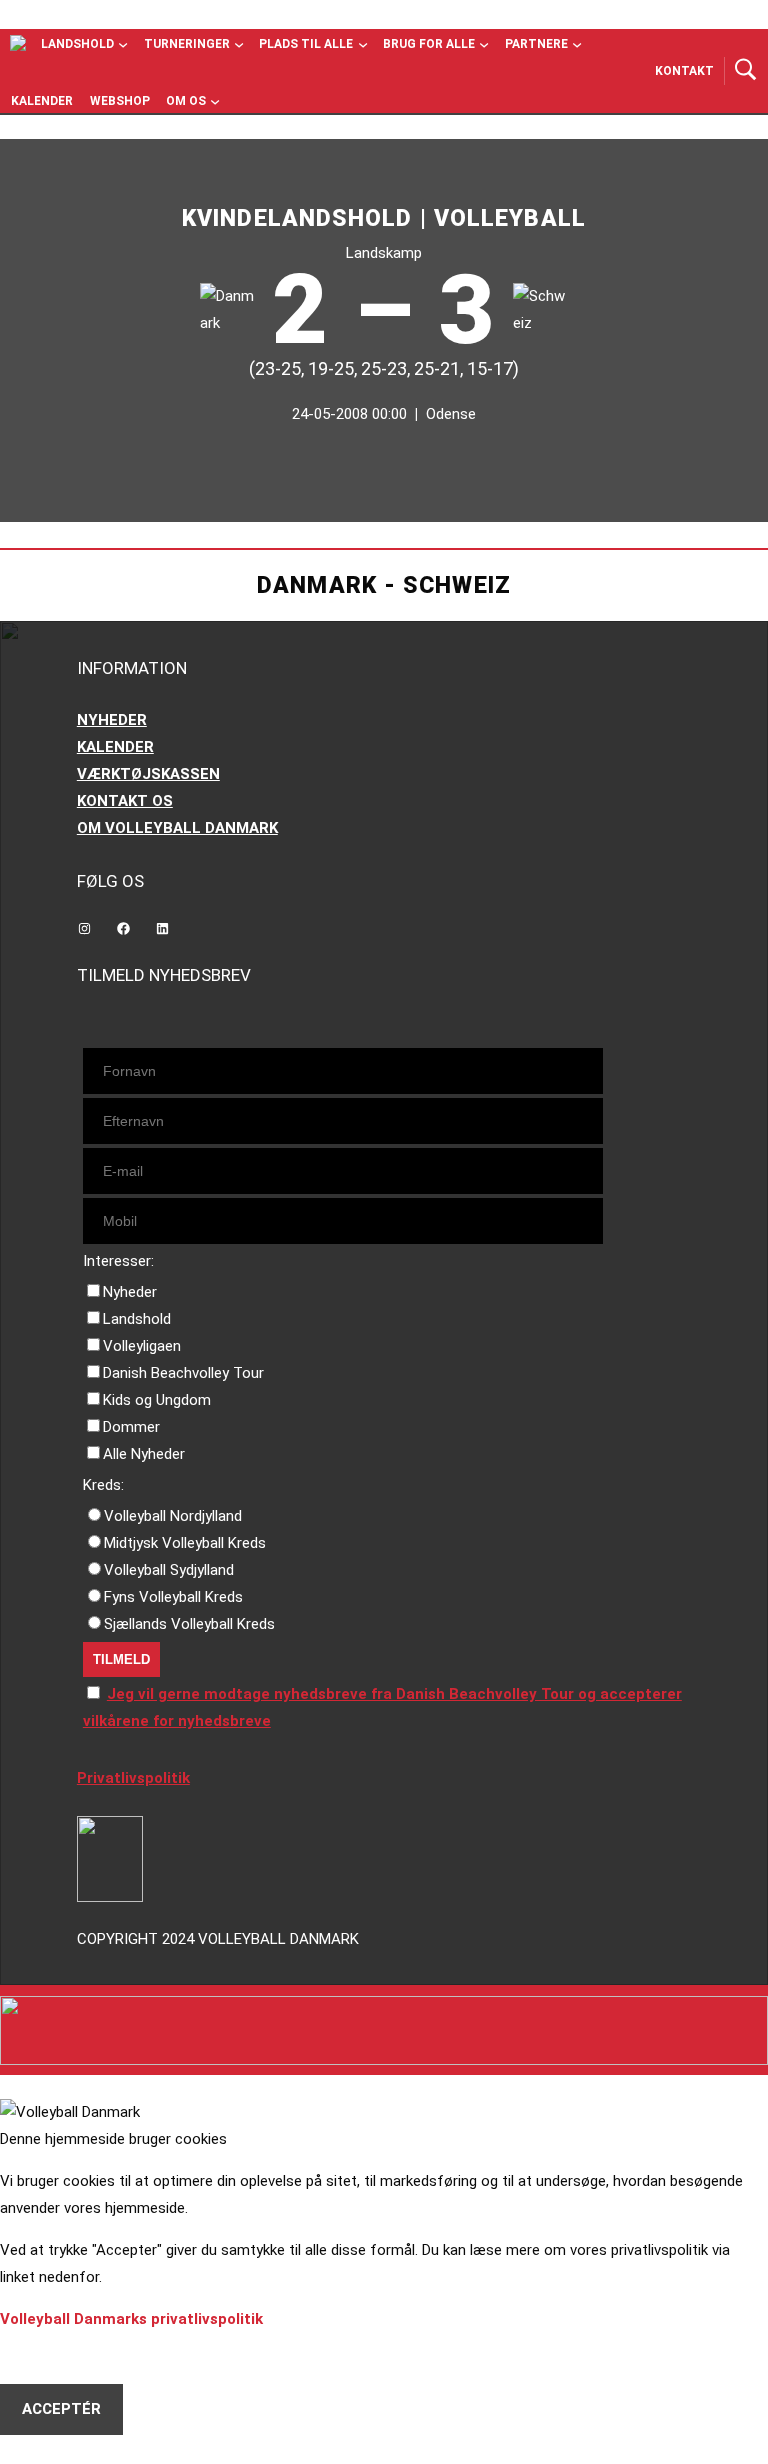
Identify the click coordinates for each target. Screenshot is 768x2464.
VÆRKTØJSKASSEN (148, 774)
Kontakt (684, 71)
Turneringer (187, 44)
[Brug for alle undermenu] (123, 44)
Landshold (77, 44)
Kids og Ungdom (157, 1400)
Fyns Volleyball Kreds (173, 1597)
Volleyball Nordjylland (173, 1516)
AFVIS (43, 2358)
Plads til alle (306, 44)
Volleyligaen (142, 1346)
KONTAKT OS (125, 801)
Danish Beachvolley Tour (183, 1373)
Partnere (536, 44)
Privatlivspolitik (133, 1778)
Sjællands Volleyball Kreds (189, 1624)
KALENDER (115, 747)
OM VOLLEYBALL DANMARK (177, 828)
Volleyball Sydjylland (169, 1570)
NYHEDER (112, 720)
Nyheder (130, 1292)
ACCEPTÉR (61, 2409)
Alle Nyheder (144, 1454)
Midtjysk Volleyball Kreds (185, 1543)
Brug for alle (429, 44)
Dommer (131, 1427)
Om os (186, 101)
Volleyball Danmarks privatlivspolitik (131, 2319)
